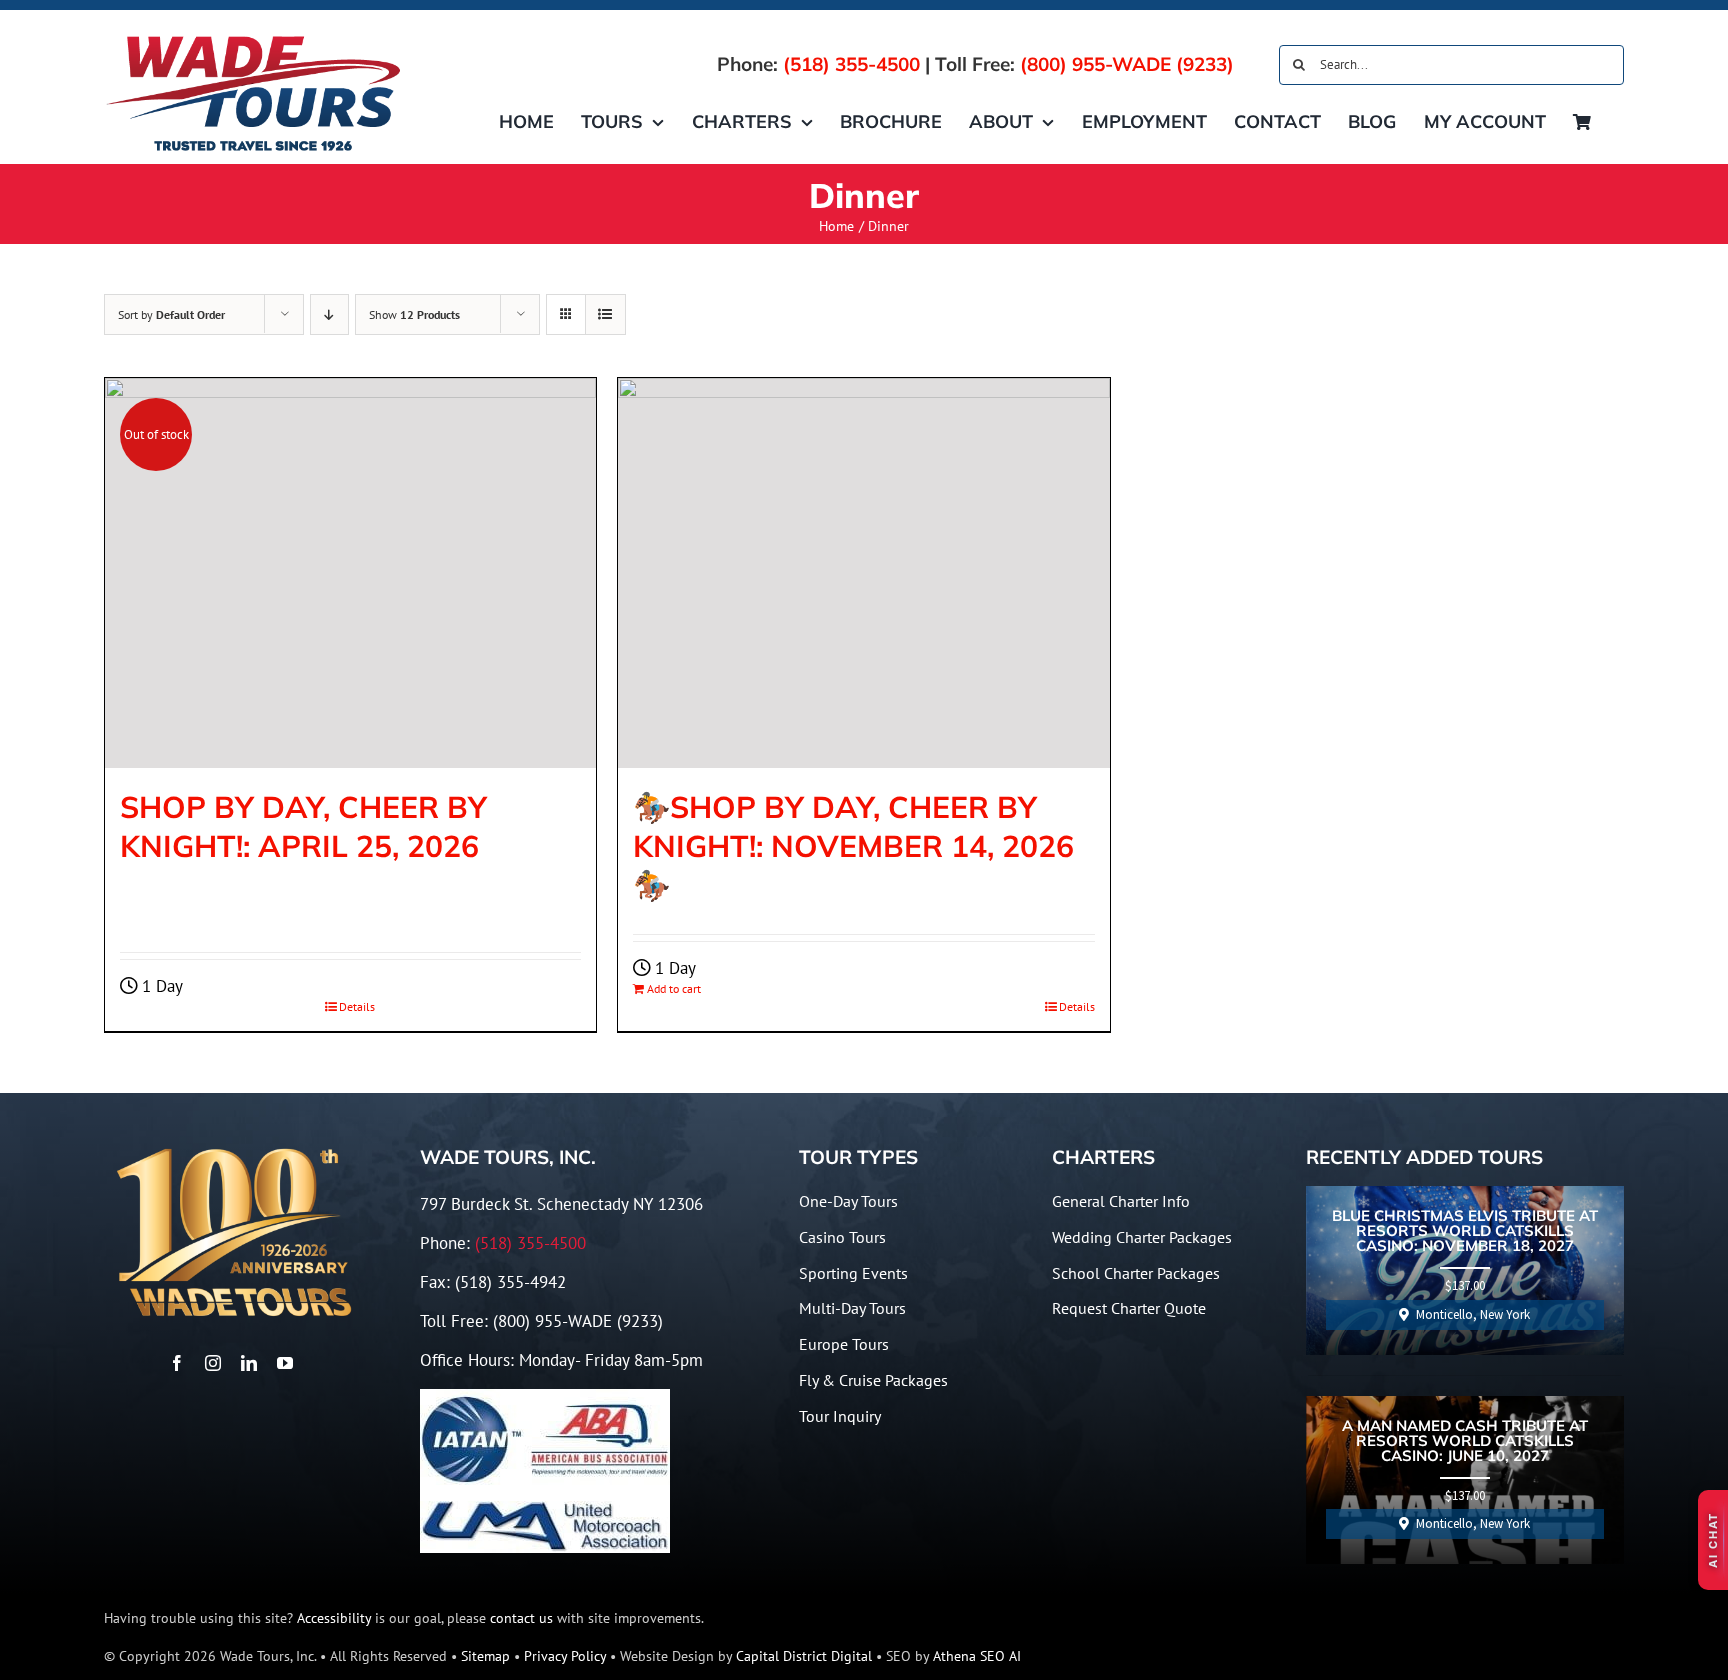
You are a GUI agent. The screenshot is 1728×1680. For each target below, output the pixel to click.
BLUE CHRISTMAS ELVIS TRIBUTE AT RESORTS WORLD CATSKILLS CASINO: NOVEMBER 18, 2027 (1465, 1231)
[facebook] (177, 1363)
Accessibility (334, 1618)
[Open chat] (1713, 1540)
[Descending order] (329, 314)
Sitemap (485, 1656)
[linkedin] (249, 1363)
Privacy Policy (565, 1656)
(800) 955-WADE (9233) (1127, 64)
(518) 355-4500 (851, 64)
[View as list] (605, 314)
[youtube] (285, 1363)
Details (357, 1006)
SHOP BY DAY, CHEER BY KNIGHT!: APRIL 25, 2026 (303, 826)
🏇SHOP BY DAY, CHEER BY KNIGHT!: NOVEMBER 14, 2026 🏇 (853, 846)
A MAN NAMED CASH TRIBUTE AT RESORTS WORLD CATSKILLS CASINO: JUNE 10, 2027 (1465, 1441)
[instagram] (213, 1363)
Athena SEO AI (977, 1656)
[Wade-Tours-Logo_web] (254, 38)
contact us (521, 1618)
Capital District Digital (804, 1656)
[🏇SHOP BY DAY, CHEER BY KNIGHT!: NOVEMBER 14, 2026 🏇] (864, 573)
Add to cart (674, 988)
